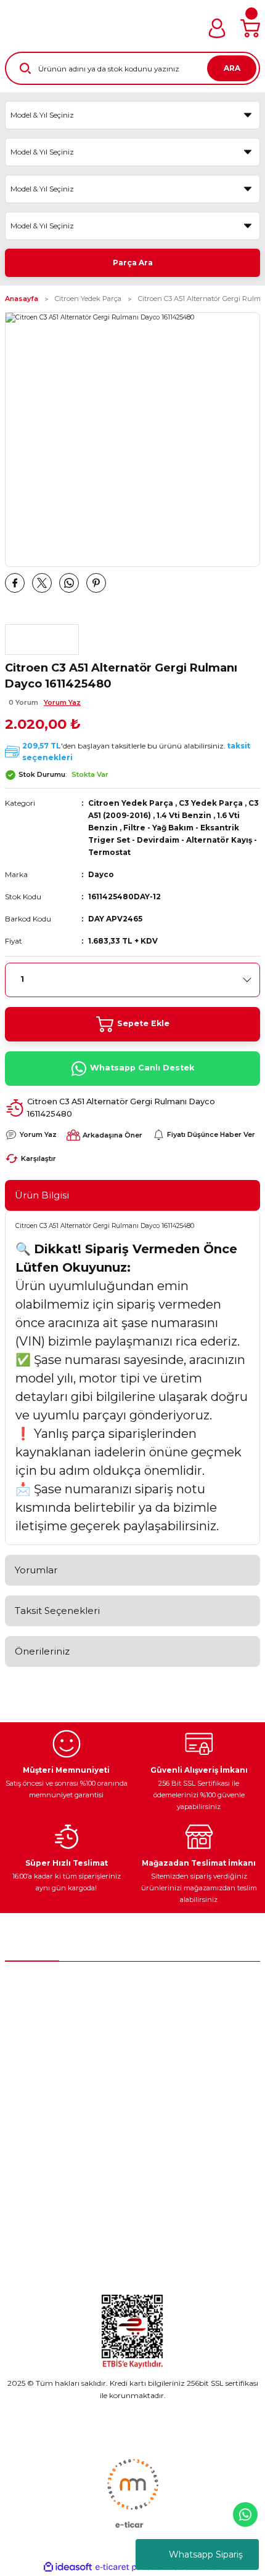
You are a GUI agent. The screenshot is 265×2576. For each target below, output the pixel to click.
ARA (232, 68)
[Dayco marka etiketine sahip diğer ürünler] (42, 640)
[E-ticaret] (131, 2567)
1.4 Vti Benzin (184, 815)
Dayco (101, 874)
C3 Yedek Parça (211, 803)
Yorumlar (36, 1570)
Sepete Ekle (143, 1023)
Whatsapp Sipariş (206, 2554)
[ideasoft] (68, 2567)
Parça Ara (133, 263)
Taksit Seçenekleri (57, 1611)
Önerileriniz (42, 1651)
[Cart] (250, 28)
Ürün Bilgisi (42, 1195)
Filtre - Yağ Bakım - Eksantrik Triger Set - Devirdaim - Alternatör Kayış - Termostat (173, 840)
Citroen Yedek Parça (131, 803)
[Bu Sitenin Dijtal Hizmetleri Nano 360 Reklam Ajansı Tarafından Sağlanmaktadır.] (132, 2493)
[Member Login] (217, 28)
